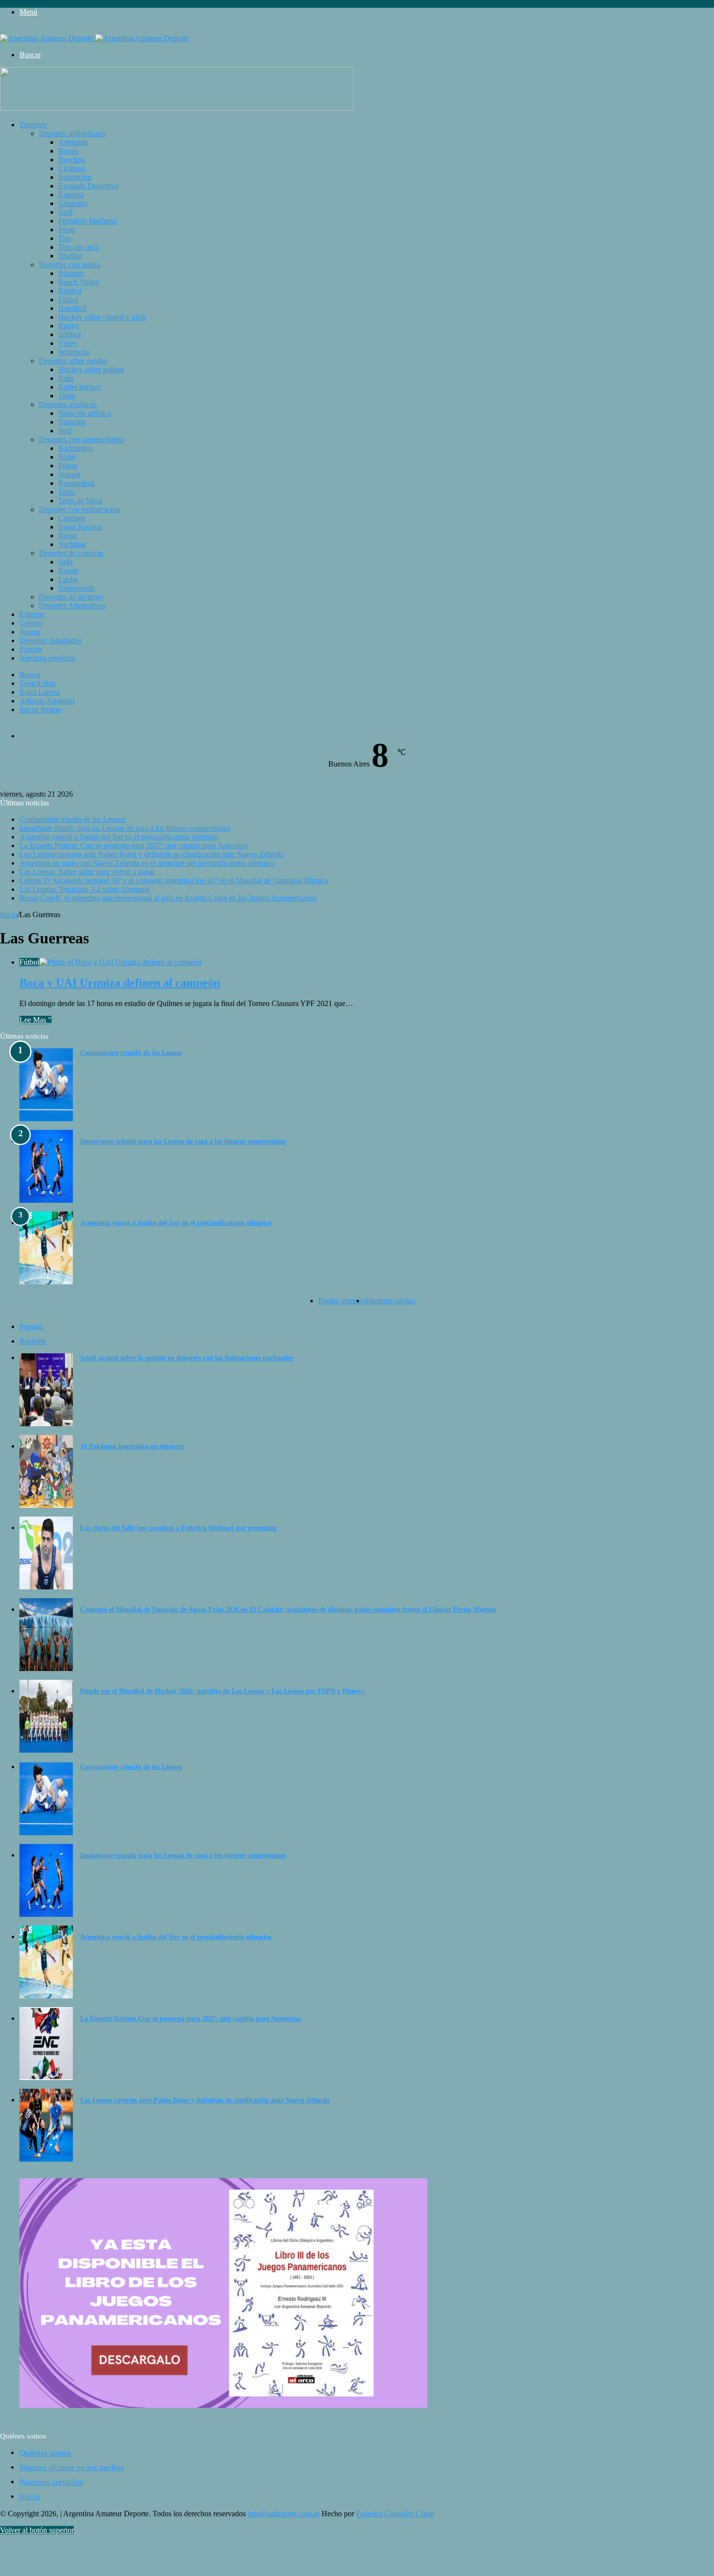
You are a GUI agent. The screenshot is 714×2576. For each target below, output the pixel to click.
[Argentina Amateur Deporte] (94, 38)
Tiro (65, 238)
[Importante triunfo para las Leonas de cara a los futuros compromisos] (46, 1200)
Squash (69, 474)
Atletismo (73, 142)
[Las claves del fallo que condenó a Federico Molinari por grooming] (46, 1587)
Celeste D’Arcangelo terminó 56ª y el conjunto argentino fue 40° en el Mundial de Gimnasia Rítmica (174, 880)
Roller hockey (80, 387)
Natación (72, 422)
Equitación (75, 177)
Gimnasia (73, 203)
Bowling (72, 160)
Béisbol (70, 291)
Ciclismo (72, 168)
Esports (31, 649)
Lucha (68, 579)
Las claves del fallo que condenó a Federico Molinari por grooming (178, 1528)
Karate (68, 571)
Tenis (67, 492)
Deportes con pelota (69, 264)
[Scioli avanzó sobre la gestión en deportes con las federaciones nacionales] (46, 1424)
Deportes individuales (72, 133)
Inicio (9, 914)
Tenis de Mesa (80, 501)
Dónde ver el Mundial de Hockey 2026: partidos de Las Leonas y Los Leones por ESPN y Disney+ (223, 1691)
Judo (66, 562)
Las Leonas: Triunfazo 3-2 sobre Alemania (85, 889)
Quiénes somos (45, 2453)
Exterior (32, 614)
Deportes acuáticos (68, 404)
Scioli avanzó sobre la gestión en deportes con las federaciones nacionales (187, 1358)
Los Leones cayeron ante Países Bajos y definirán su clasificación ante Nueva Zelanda (152, 854)
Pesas (67, 230)
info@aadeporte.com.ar (284, 2514)
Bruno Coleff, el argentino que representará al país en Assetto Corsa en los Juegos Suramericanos (168, 898)
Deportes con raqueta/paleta (81, 439)
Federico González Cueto (395, 2514)
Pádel (67, 457)
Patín (66, 378)
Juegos (30, 632)
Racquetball (76, 483)
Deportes (33, 125)
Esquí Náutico (80, 527)
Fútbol (68, 299)
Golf (65, 212)
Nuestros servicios (47, 658)
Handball (72, 308)
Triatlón (70, 256)
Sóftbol (69, 334)
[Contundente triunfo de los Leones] (46, 1118)
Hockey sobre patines (91, 369)
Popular (31, 1326)
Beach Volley (79, 282)
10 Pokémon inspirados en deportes (132, 1446)
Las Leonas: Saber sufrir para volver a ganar (87, 872)
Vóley (68, 343)
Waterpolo (74, 352)
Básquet (71, 273)
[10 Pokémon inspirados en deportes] (46, 1505)
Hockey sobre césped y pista (102, 317)
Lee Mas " (35, 1020)
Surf (65, 431)
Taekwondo (76, 588)
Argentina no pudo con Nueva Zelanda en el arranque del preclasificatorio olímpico (147, 863)
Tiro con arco (79, 247)
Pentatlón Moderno (88, 221)
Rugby (69, 326)
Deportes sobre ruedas (73, 361)
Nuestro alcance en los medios (72, 2467)
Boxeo (68, 151)
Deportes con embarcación (80, 509)
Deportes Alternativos (72, 606)
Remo (68, 536)
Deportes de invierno (71, 597)
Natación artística (85, 413)
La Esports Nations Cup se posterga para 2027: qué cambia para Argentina (134, 845)
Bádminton (75, 448)
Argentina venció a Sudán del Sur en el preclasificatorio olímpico (119, 837)
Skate (67, 396)
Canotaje (72, 518)
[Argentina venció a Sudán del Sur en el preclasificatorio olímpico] (46, 1282)
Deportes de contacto (71, 553)
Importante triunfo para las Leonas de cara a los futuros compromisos (125, 828)
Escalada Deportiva (88, 186)
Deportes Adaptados (51, 640)
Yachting (72, 544)
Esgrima (71, 195)
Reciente (33, 1341)
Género (31, 623)
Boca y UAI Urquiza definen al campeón (120, 983)
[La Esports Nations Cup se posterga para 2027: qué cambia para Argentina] (46, 2077)
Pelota (68, 466)
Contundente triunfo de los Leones (72, 819)
